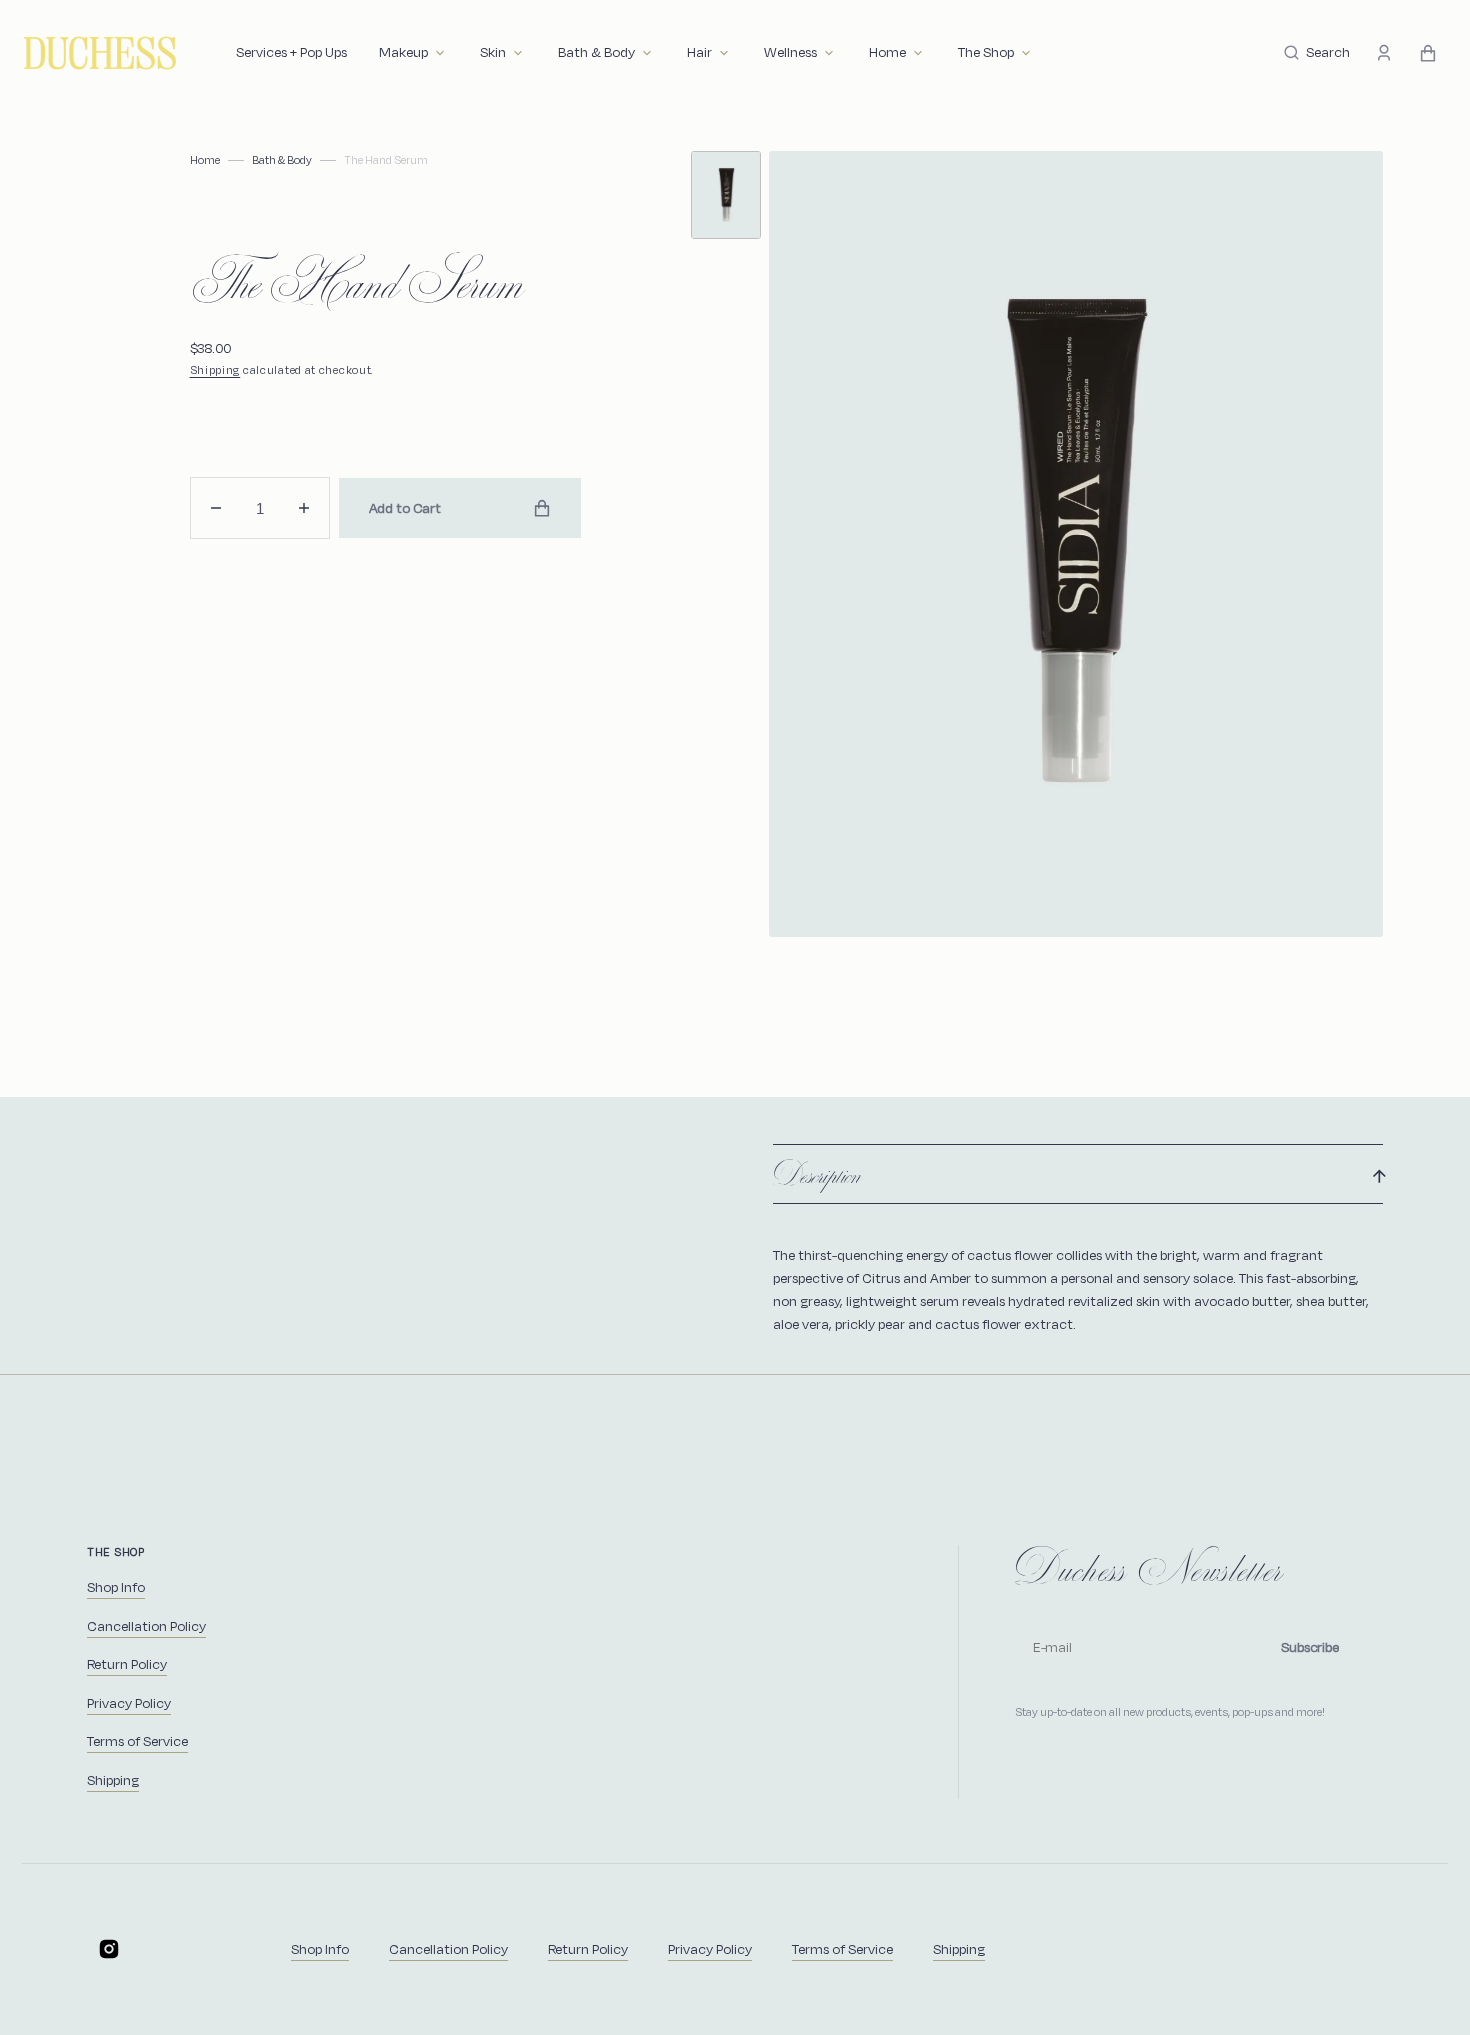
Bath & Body (282, 160)
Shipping (215, 370)
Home (205, 160)
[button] (1317, 53)
